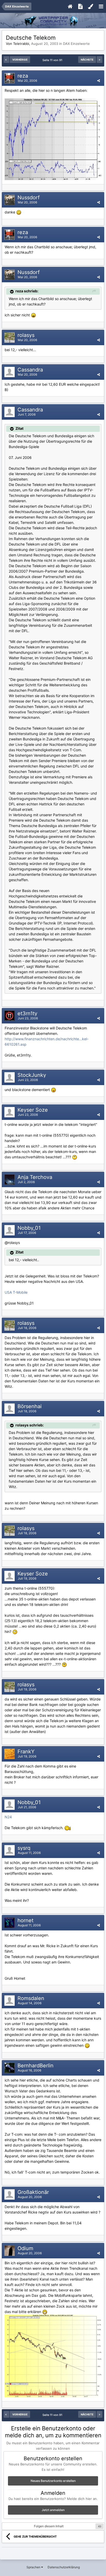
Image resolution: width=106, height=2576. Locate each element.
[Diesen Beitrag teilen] (99, 81)
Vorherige (20, 60)
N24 (8, 1817)
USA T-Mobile (16, 1292)
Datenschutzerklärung (64, 2567)
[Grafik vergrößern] (19, 212)
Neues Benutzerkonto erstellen (53, 2481)
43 (100, 2526)
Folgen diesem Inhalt (49, 2526)
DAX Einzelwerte (76, 44)
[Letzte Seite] (100, 60)
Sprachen (34, 2567)
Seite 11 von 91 (53, 60)
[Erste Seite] (6, 60)
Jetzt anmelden (53, 2510)
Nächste (87, 60)
